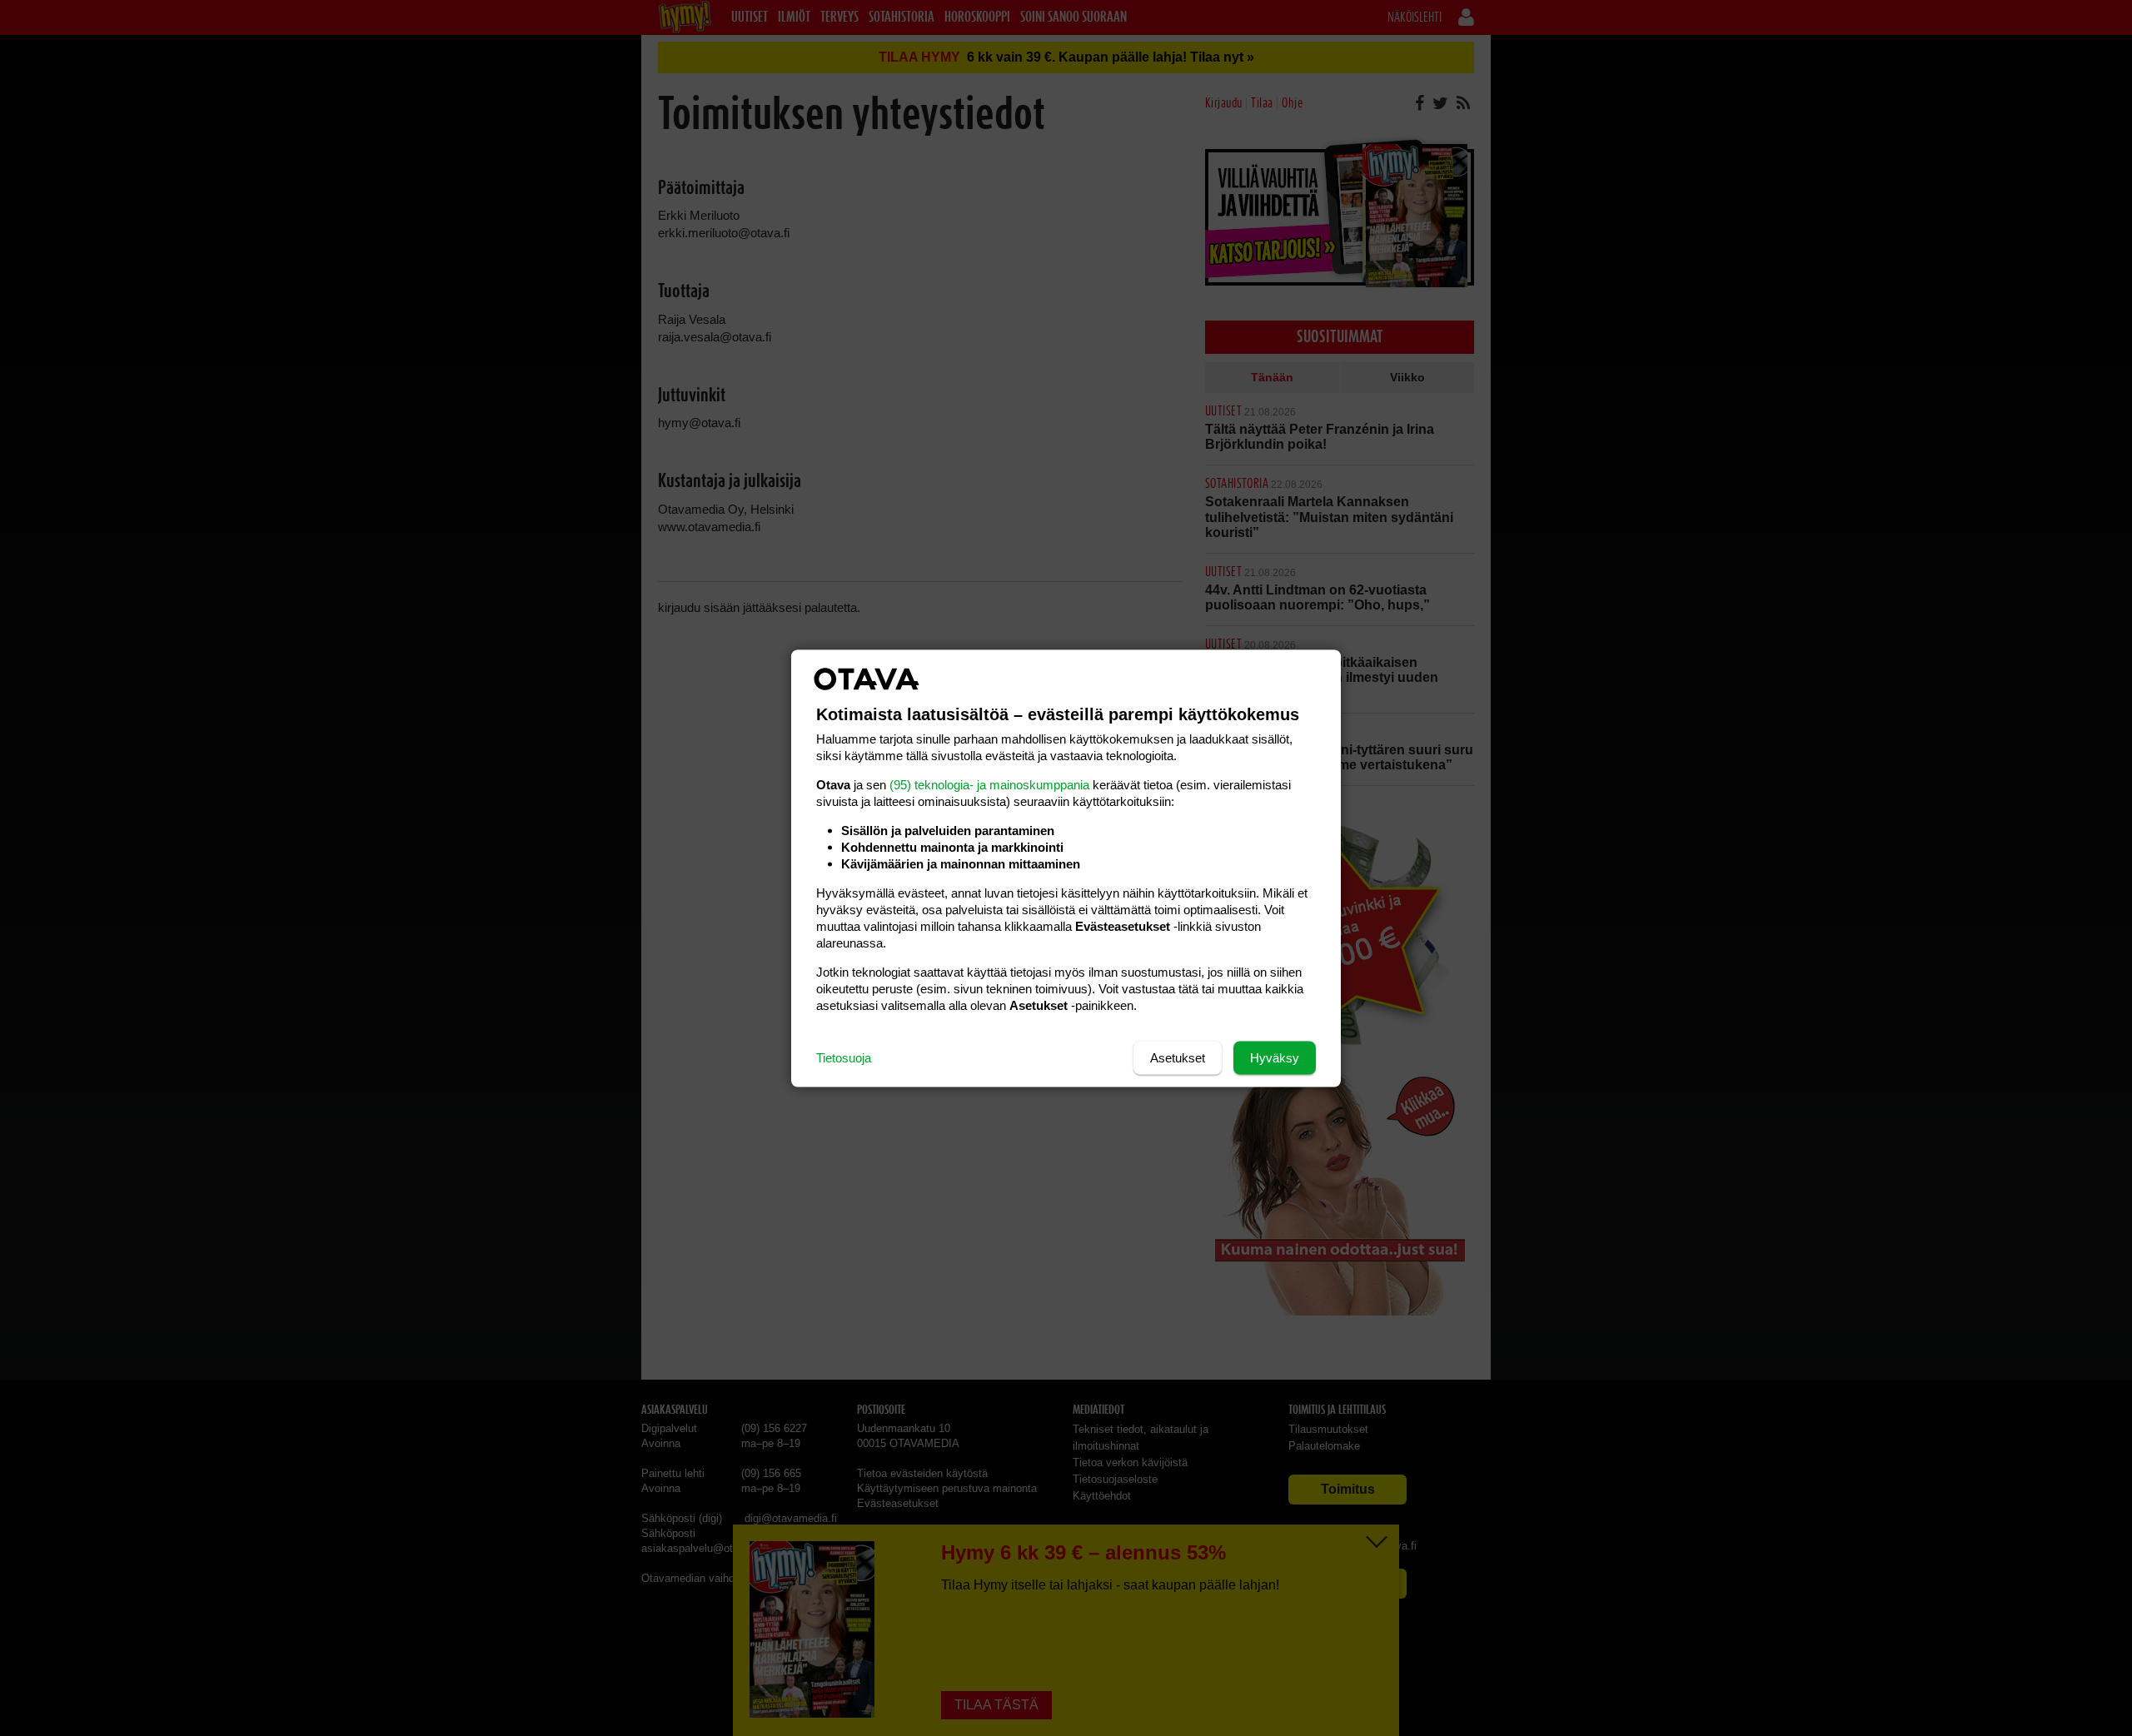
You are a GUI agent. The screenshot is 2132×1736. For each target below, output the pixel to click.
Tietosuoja (844, 1057)
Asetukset (1178, 1057)
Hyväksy (1275, 1057)
